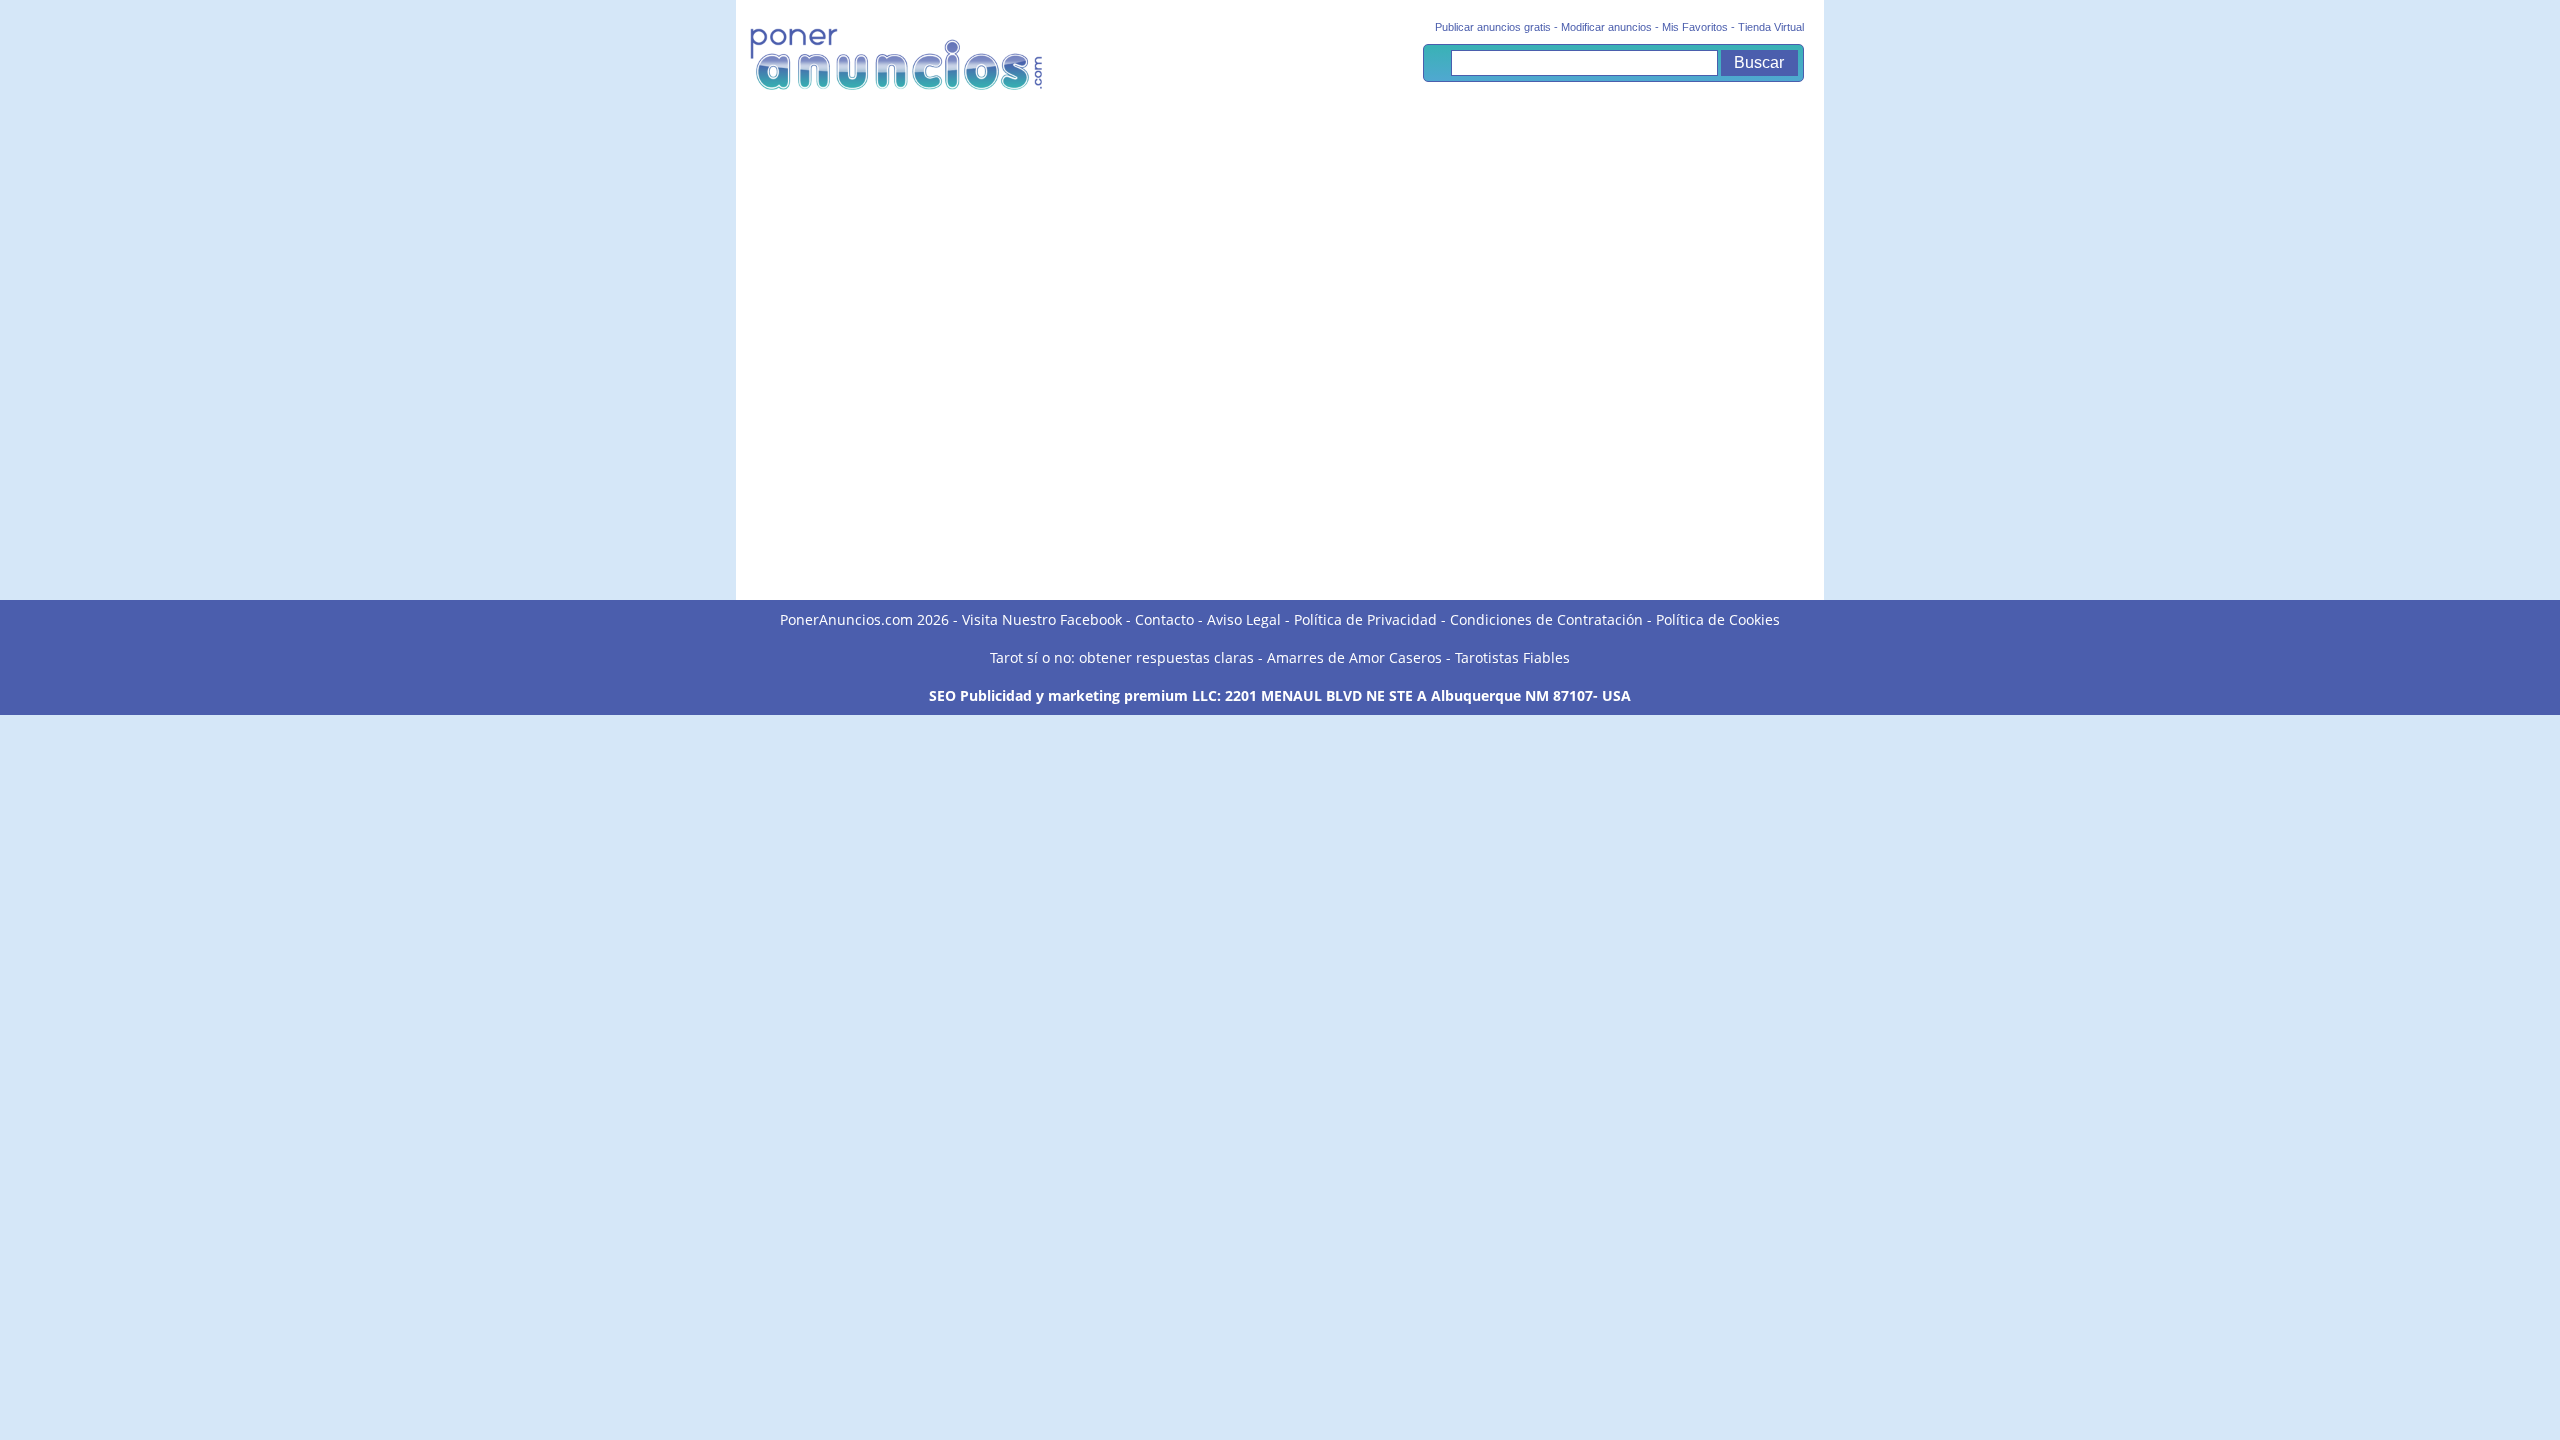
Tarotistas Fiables (1512, 657)
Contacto (1164, 619)
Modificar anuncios (1606, 27)
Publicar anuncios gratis (1493, 27)
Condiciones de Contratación (1546, 619)
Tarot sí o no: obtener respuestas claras (1122, 657)
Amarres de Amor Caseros (1354, 657)
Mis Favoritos (1695, 27)
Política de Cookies (1718, 619)
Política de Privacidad (1365, 619)
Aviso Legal (1244, 619)
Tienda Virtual (1771, 27)
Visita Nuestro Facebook (1042, 619)
